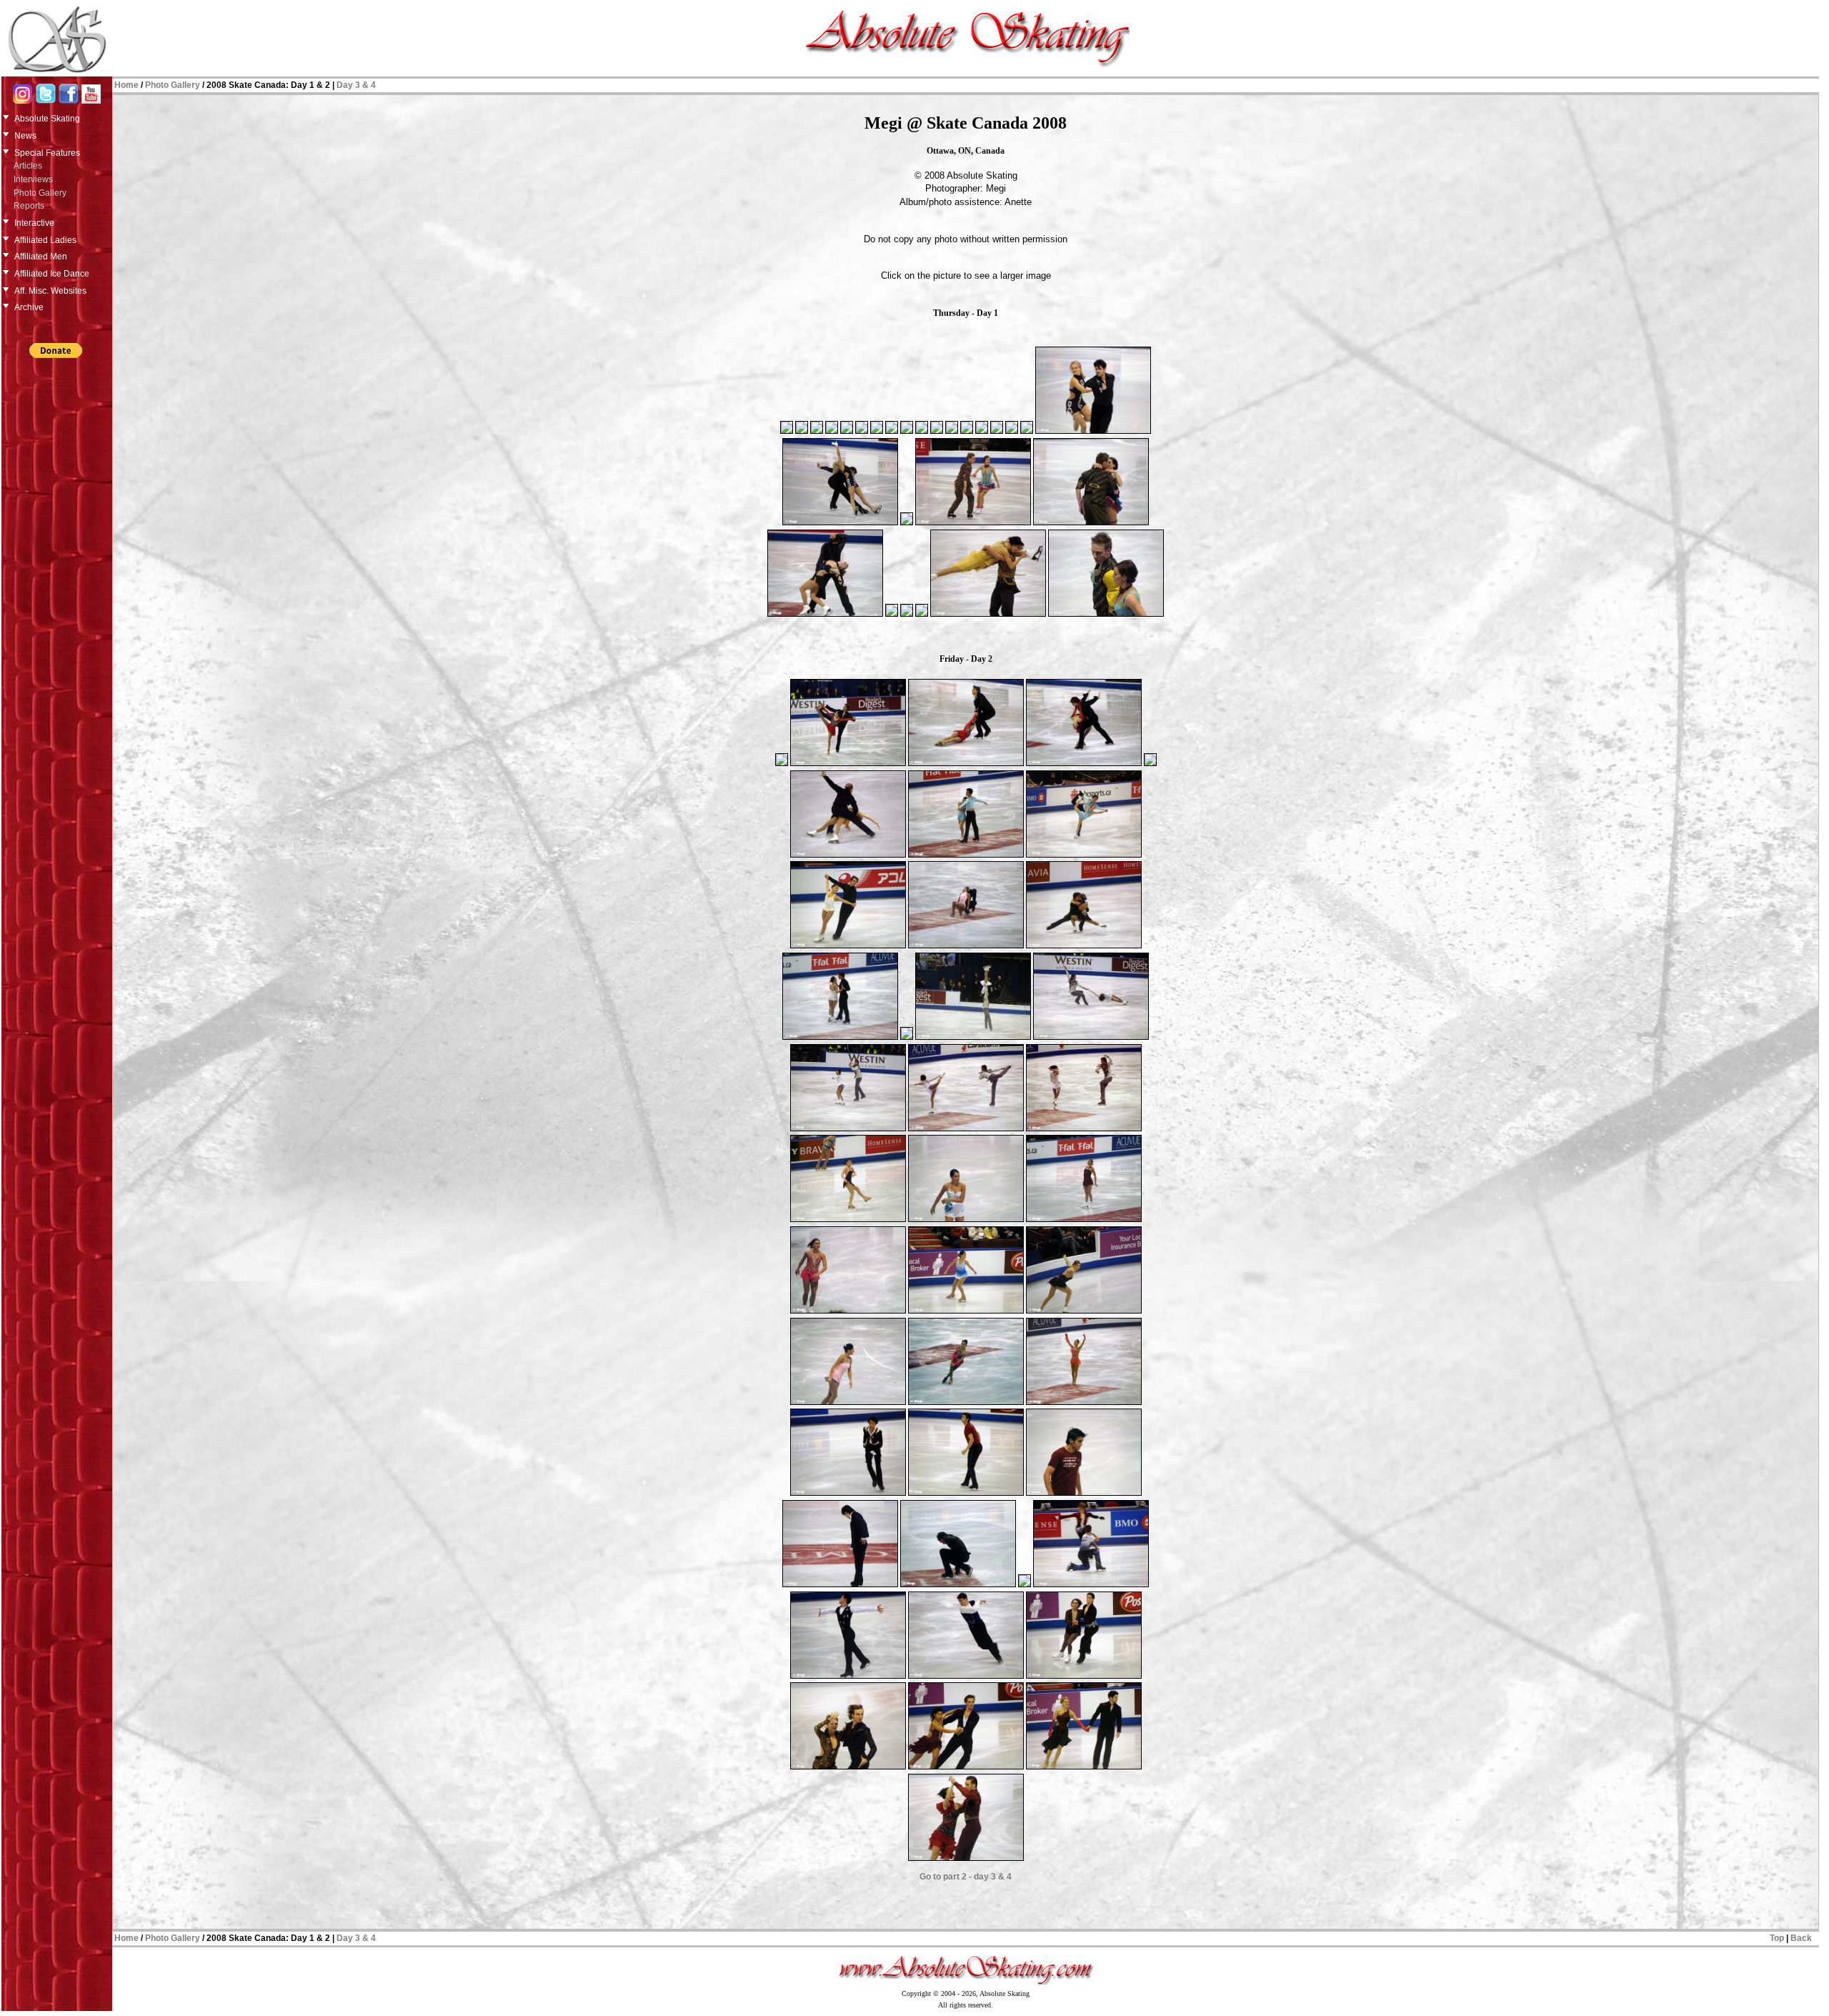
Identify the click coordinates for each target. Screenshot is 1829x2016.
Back (1801, 1938)
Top (1777, 1938)
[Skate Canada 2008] (787, 431)
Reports (29, 206)
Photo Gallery (40, 193)
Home (126, 85)
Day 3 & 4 (356, 85)
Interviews (33, 179)
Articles (28, 166)
